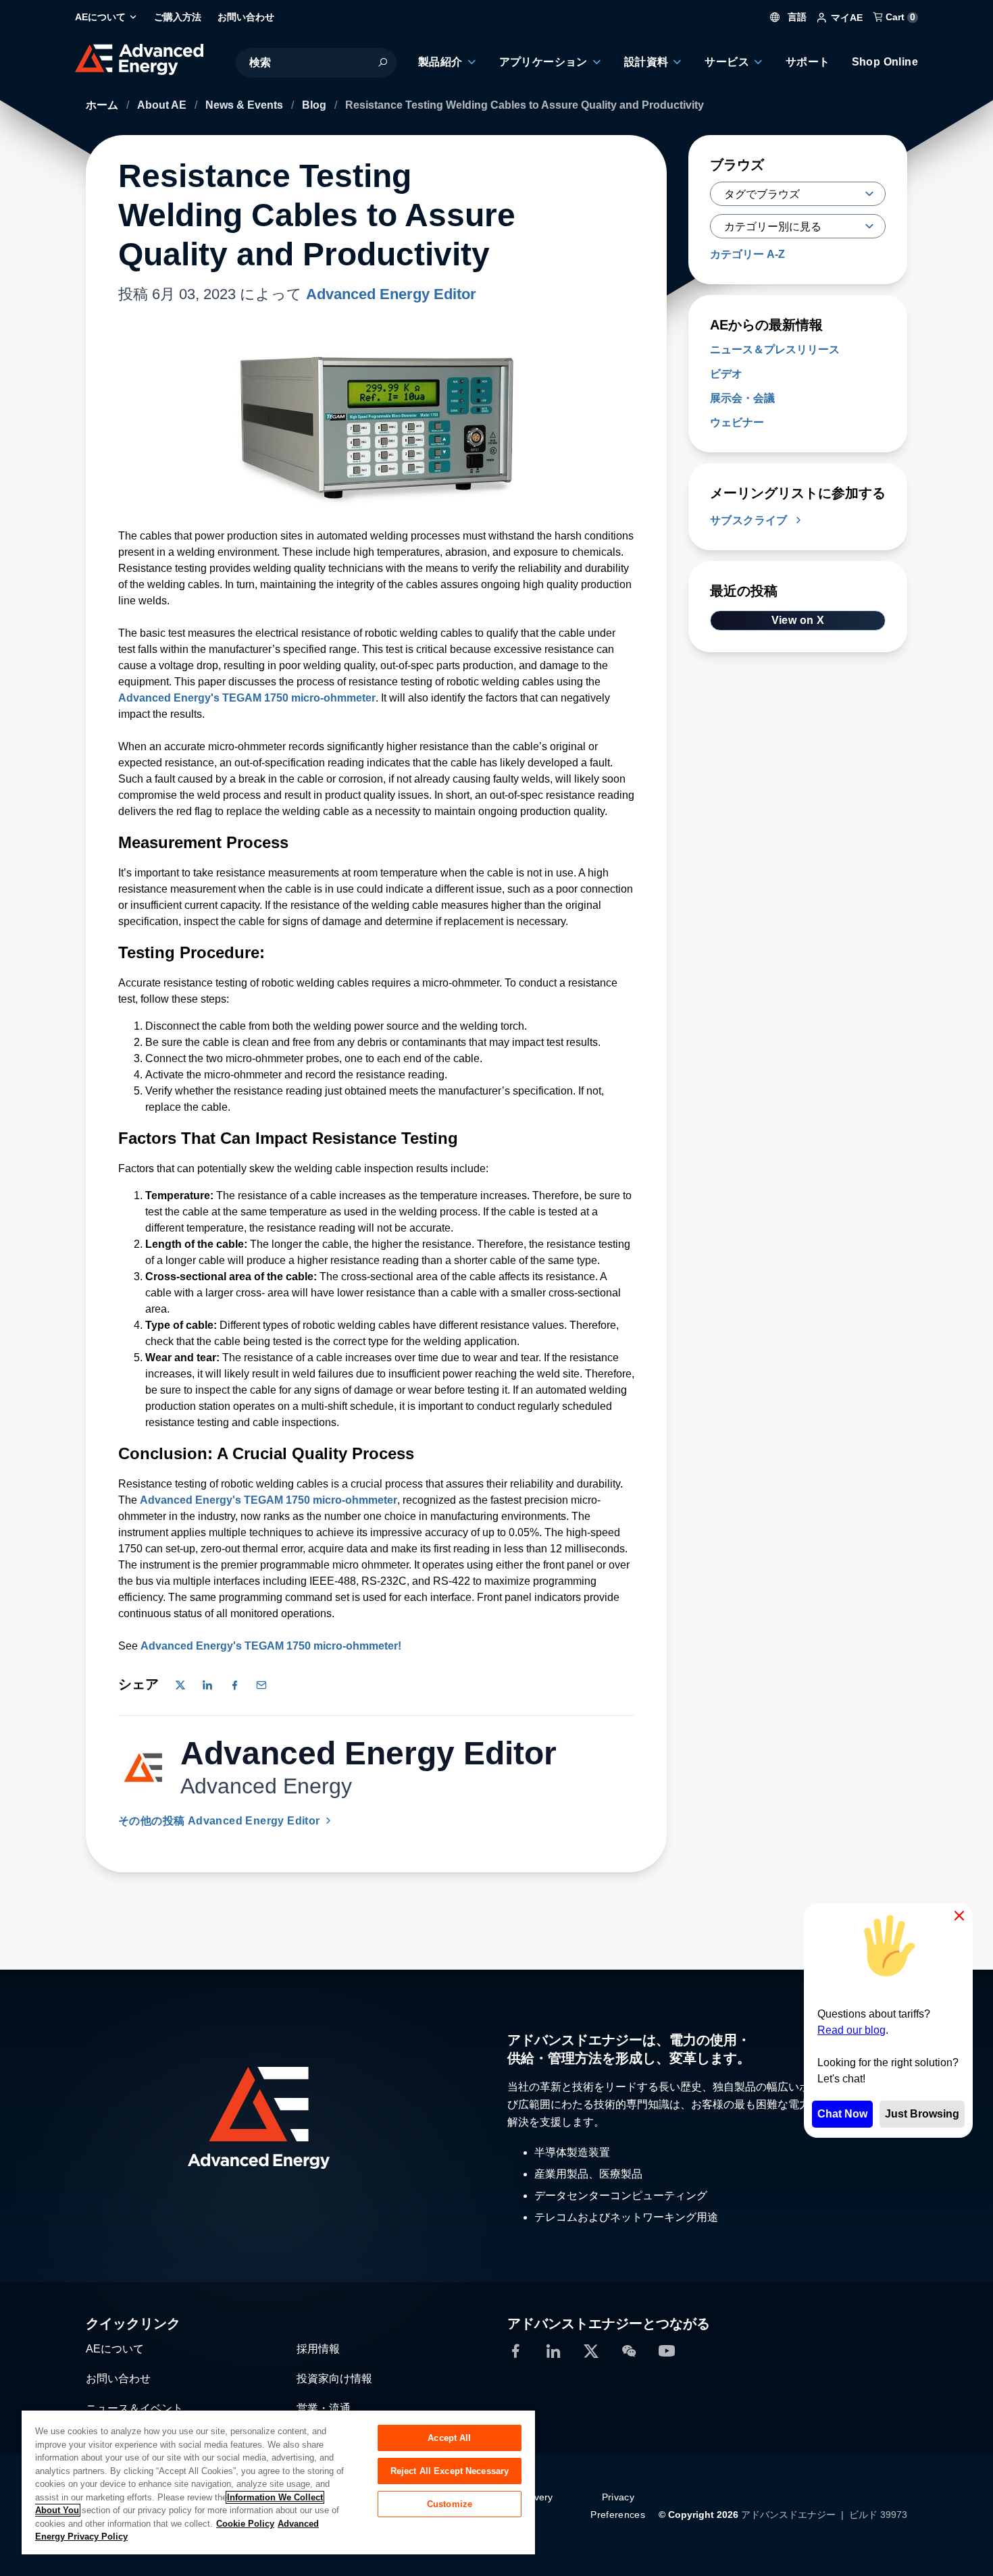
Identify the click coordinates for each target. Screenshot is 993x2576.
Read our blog (851, 2030)
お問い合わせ (118, 2378)
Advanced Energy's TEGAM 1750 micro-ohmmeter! (271, 1646)
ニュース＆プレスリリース (775, 349)
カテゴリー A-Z (747, 254)
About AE (163, 105)
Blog (315, 105)
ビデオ (726, 374)
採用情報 (318, 2349)
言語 (796, 17)
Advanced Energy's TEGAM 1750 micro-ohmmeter (247, 698)
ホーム (103, 105)
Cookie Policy (245, 2524)
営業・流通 (324, 2408)
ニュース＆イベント (134, 2408)
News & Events (246, 105)
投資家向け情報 (334, 2378)
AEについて (115, 2349)
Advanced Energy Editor (391, 294)
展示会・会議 (742, 398)
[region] (278, 2482)
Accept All (449, 2438)
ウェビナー (737, 422)
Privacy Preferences (618, 2506)
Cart (899, 17)
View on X (798, 620)
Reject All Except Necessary (450, 2471)
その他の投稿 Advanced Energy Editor (221, 1821)
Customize (450, 2504)
